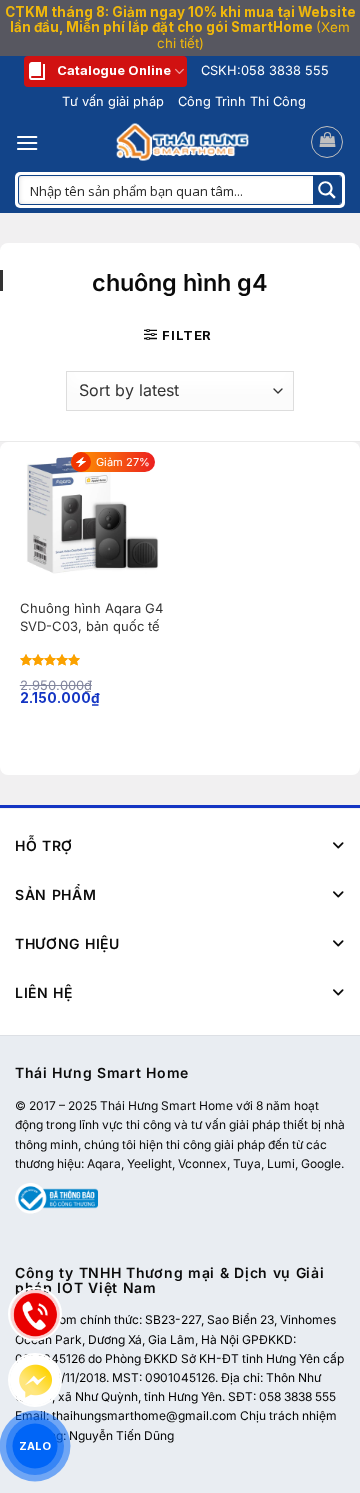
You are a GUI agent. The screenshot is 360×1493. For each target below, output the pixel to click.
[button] (27, 142)
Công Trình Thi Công (242, 101)
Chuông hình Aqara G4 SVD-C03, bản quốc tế (91, 617)
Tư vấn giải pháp (113, 101)
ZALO (34, 1445)
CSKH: (265, 70)
